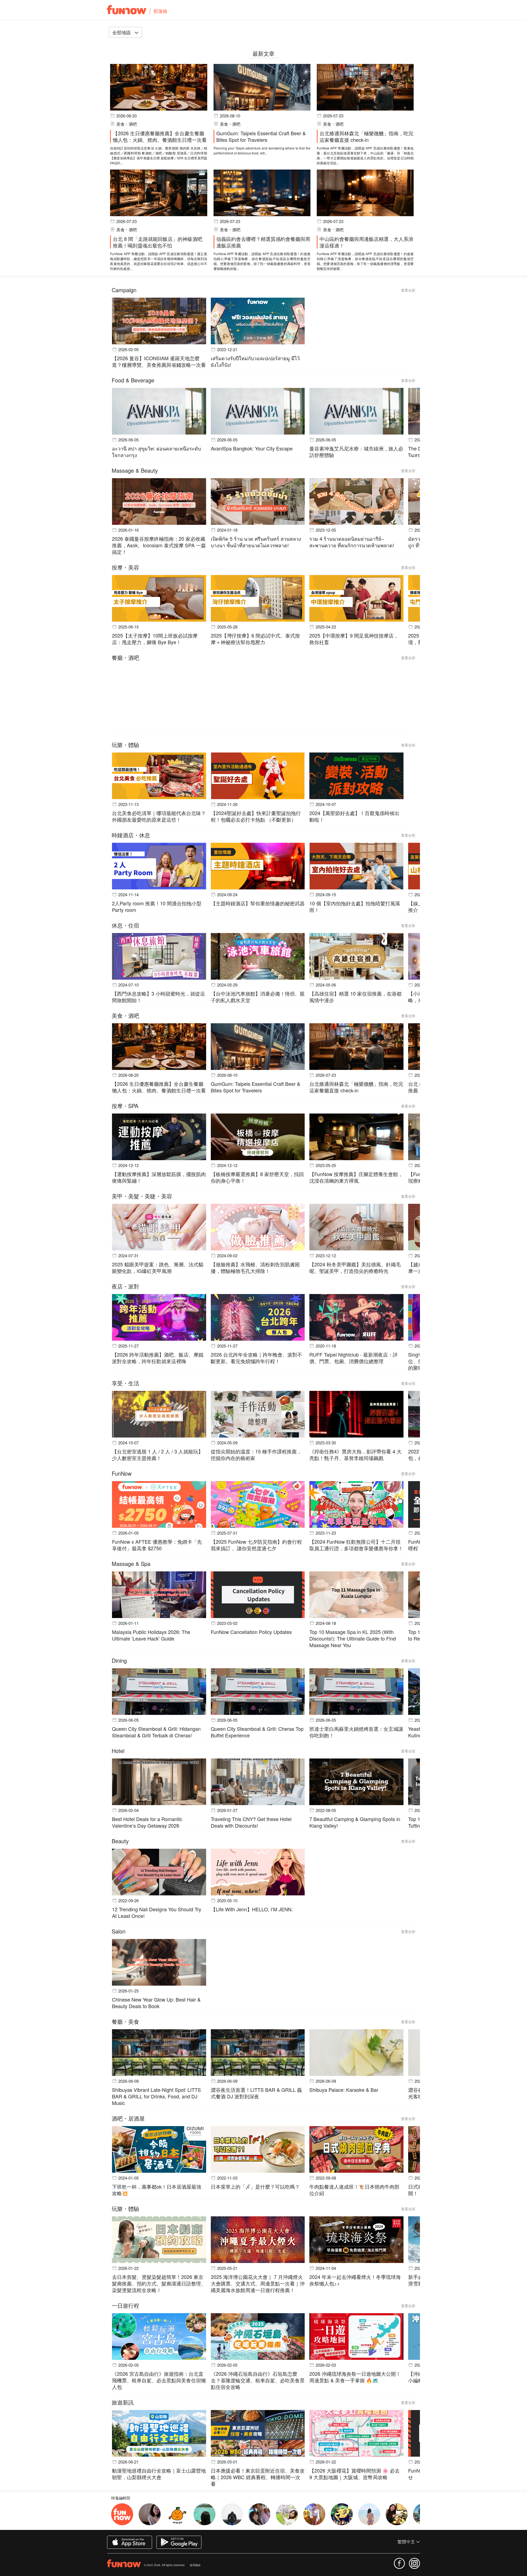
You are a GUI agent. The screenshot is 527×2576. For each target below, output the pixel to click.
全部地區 (122, 32)
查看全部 (408, 290)
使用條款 (195, 2565)
